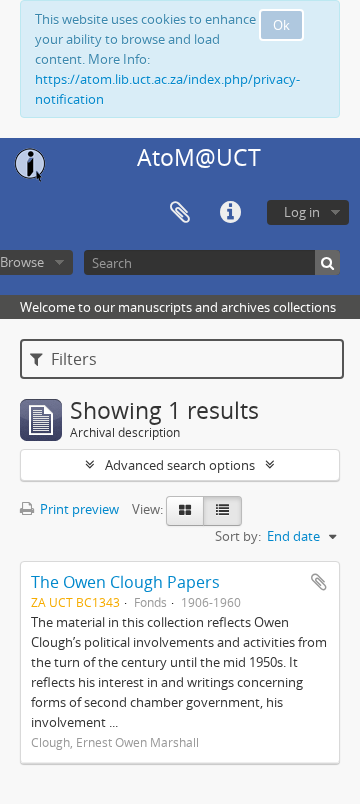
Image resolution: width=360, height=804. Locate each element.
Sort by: (238, 536)
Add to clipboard (319, 582)
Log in (302, 212)
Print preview (78, 509)
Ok (281, 25)
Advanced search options (180, 465)
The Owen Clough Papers (125, 582)
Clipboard (180, 213)
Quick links (230, 213)
